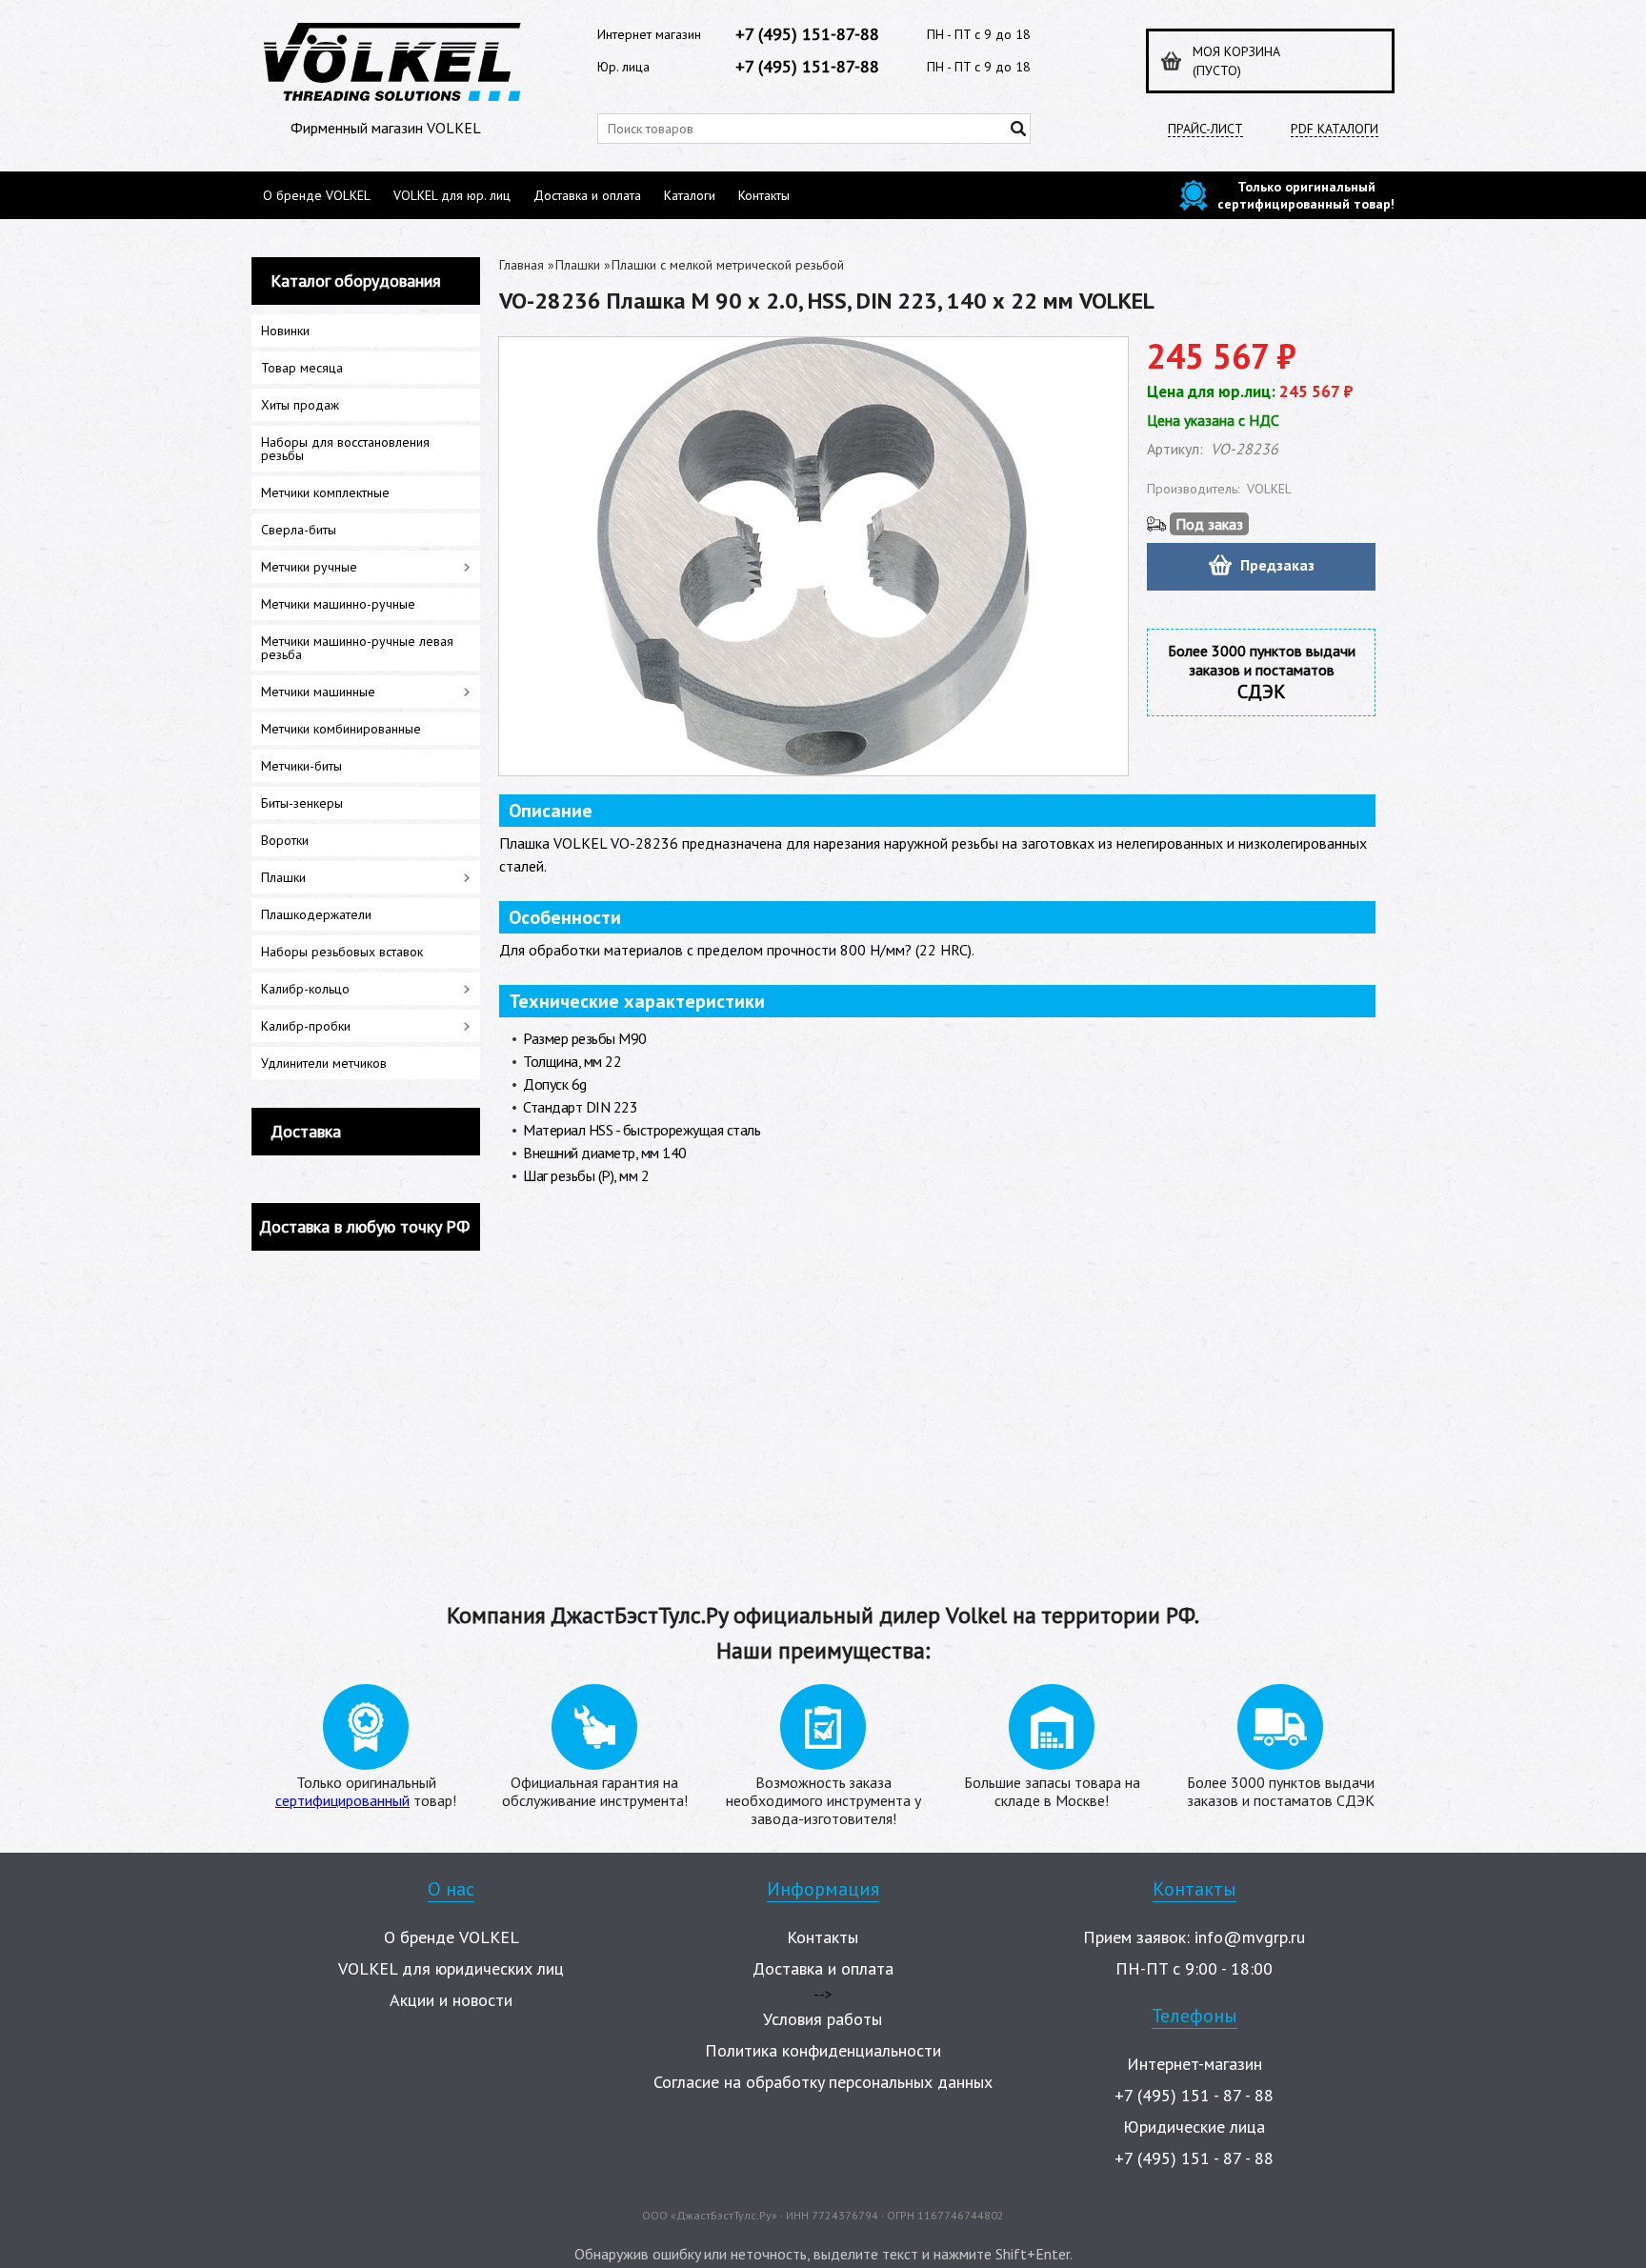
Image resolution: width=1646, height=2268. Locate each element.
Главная (522, 265)
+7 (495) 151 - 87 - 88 (1194, 2095)
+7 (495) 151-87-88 (807, 34)
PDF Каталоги (1335, 129)
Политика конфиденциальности (823, 2050)
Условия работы (823, 2019)
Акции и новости (451, 2000)
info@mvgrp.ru (1250, 1937)
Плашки (578, 265)
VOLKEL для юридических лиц (451, 1968)
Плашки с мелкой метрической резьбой (728, 265)
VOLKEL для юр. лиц (452, 195)
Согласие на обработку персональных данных (823, 2082)
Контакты (764, 195)
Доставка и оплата (587, 195)
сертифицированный (342, 1800)
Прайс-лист (1205, 129)
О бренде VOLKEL (317, 195)
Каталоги (690, 195)
